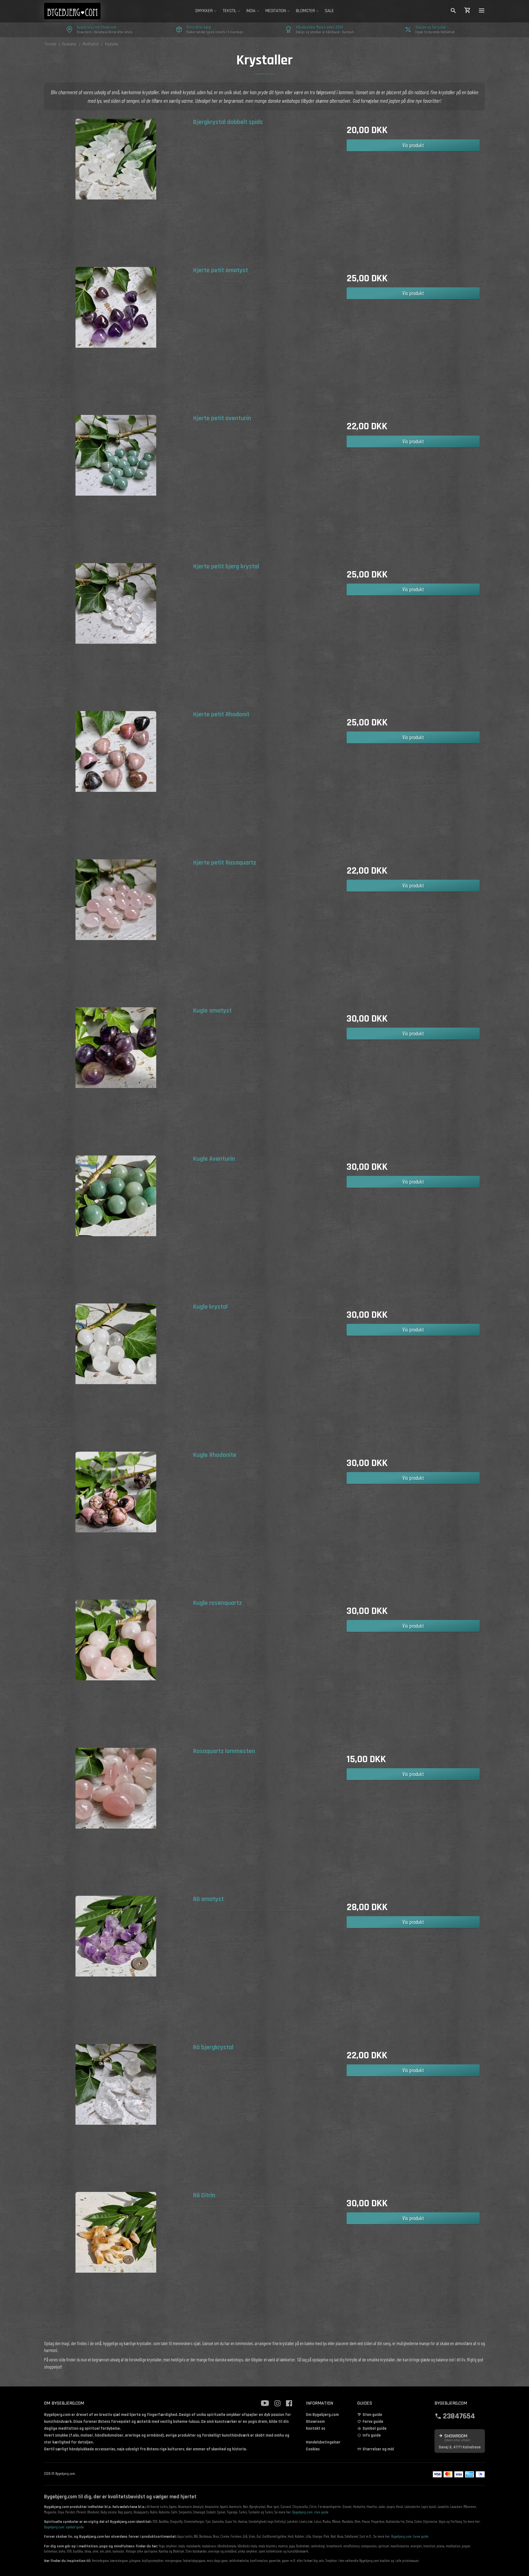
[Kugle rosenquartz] (116, 1671)
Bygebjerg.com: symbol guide (64, 2527)
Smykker (204, 11)
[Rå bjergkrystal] (116, 2115)
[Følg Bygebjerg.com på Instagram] (277, 2403)
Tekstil (230, 11)
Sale (329, 11)
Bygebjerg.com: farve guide (410, 2536)
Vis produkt (413, 145)
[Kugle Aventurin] (116, 1227)
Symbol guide (375, 2428)
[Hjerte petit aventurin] (116, 486)
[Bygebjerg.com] (81, 11)
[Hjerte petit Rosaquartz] (116, 931)
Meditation (276, 11)
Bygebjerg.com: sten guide (310, 2512)
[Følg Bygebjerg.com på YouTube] (265, 2403)
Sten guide (372, 2415)
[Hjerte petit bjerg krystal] (116, 635)
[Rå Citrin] (116, 2263)
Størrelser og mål (378, 2449)
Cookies (313, 2449)
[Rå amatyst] (116, 1967)
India (251, 11)
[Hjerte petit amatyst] (116, 338)
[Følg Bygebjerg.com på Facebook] (289, 2403)
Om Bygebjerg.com (322, 2415)
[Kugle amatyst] (116, 1079)
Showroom (315, 2422)
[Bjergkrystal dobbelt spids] (116, 190)
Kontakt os (315, 2428)
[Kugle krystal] (116, 1375)
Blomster (305, 11)
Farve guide (373, 2422)
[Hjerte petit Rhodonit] (116, 783)
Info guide (372, 2435)
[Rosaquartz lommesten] (116, 1819)
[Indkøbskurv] (468, 11)
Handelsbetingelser (323, 2442)
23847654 (459, 2416)
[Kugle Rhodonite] (116, 1523)
